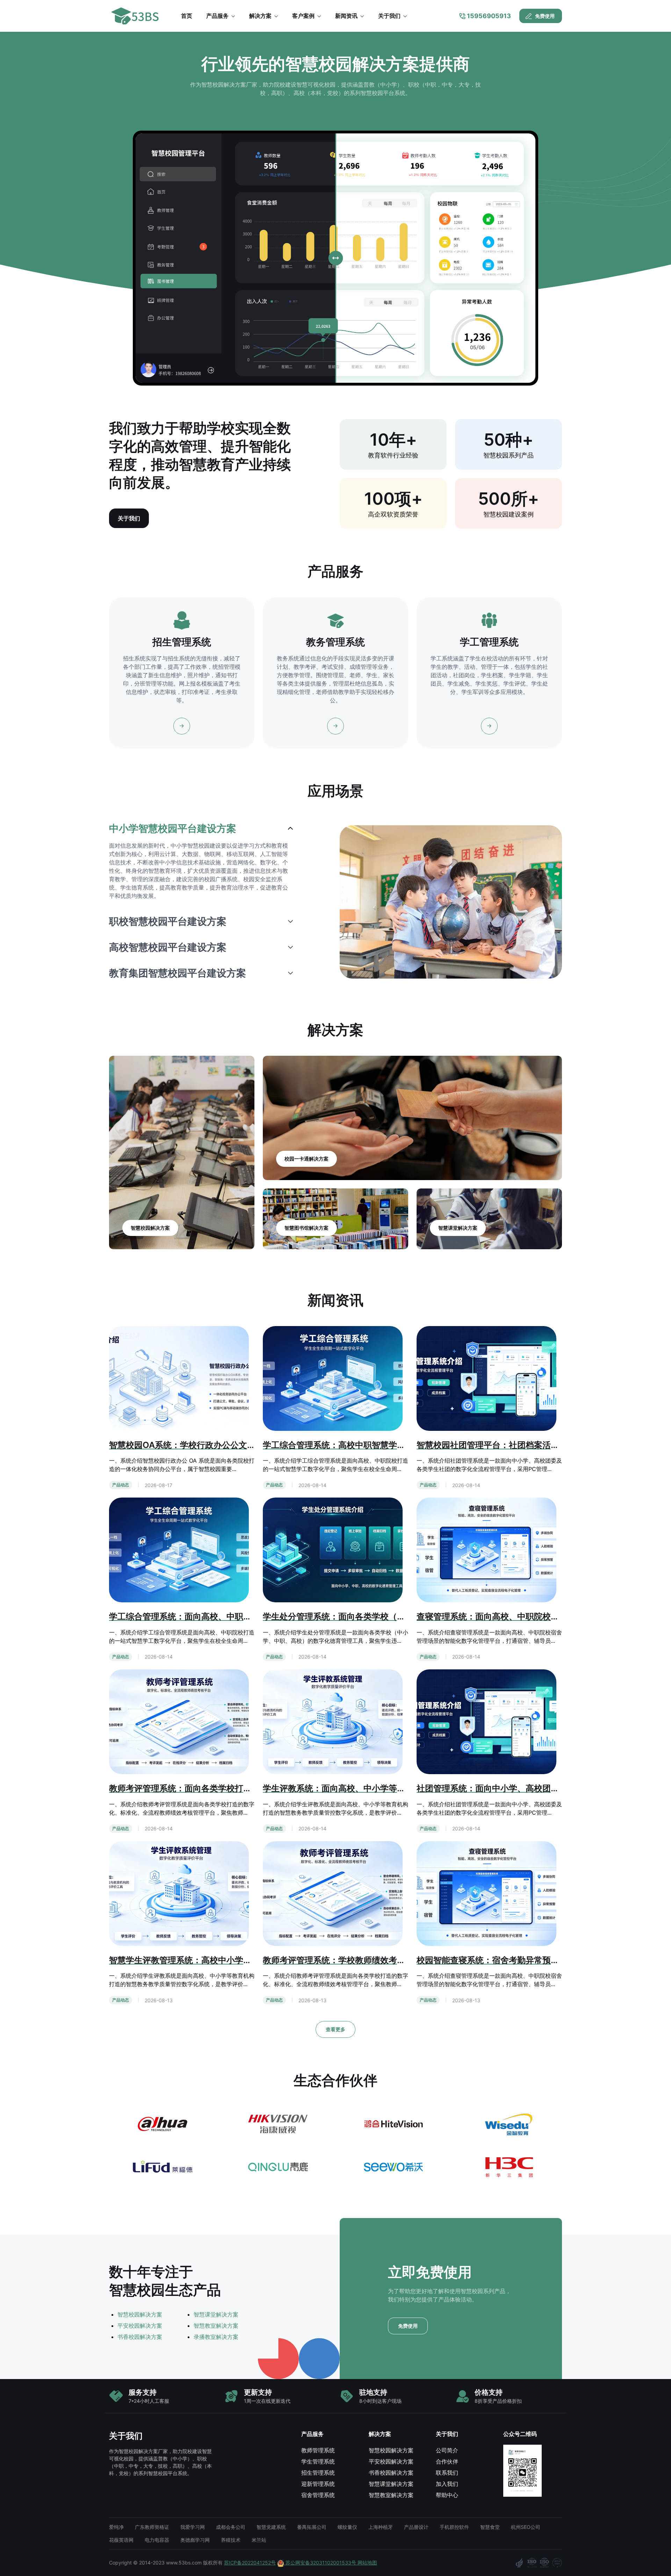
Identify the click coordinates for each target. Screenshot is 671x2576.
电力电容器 (157, 2540)
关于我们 (129, 518)
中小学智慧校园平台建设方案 (173, 828)
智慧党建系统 (271, 2527)
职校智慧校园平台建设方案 (168, 921)
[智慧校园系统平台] (138, 16)
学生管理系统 (318, 2461)
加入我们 (447, 2484)
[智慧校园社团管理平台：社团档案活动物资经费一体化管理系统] (486, 1378)
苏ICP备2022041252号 (250, 2563)
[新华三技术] (508, 2167)
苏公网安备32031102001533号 (321, 2563)
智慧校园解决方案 (140, 2314)
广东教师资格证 (152, 2527)
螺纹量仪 (347, 2527)
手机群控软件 (454, 2527)
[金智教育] (508, 2124)
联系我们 (447, 2473)
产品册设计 (416, 2527)
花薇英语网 (121, 2540)
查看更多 (335, 2029)
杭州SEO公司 (526, 2527)
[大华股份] (163, 2124)
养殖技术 (231, 2540)
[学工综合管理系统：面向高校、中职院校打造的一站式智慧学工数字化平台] (179, 1550)
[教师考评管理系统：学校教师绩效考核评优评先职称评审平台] (333, 1893)
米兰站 (259, 2540)
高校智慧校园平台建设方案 (168, 947)
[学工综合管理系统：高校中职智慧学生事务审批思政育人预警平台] (333, 1378)
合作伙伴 (447, 2461)
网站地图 (367, 2563)
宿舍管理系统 (318, 2495)
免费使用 (545, 16)
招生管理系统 (318, 2473)
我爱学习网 (193, 2527)
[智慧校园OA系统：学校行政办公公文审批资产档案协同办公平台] (179, 1378)
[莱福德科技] (163, 2167)
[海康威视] (278, 2124)
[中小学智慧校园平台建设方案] (451, 902)
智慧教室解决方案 (216, 2326)
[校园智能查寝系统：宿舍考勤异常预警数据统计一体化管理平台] (486, 1893)
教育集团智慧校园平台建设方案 (178, 973)
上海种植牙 (381, 2527)
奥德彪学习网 (195, 2540)
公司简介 (447, 2450)
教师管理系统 (318, 2450)
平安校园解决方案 (140, 2326)
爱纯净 (116, 2527)
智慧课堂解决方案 (216, 2314)
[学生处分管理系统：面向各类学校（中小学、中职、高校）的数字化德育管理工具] (333, 1550)
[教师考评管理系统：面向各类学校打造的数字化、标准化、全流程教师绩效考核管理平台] (179, 1721)
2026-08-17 (158, 1485)
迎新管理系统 (318, 2484)
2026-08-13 (159, 2000)
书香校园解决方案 (140, 2337)
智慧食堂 (490, 2527)
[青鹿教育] (278, 2167)
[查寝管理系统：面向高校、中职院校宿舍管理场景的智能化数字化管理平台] (486, 1550)
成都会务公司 (231, 2527)
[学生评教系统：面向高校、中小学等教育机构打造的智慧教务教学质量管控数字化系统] (333, 1721)
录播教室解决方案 (216, 2337)
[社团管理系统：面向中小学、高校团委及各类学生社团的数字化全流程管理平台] (486, 1721)
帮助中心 (447, 2495)
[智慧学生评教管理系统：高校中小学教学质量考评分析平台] (179, 1893)
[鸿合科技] (393, 2124)
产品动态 (121, 1485)
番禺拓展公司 (312, 2527)
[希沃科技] (393, 2167)
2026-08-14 (312, 1485)
